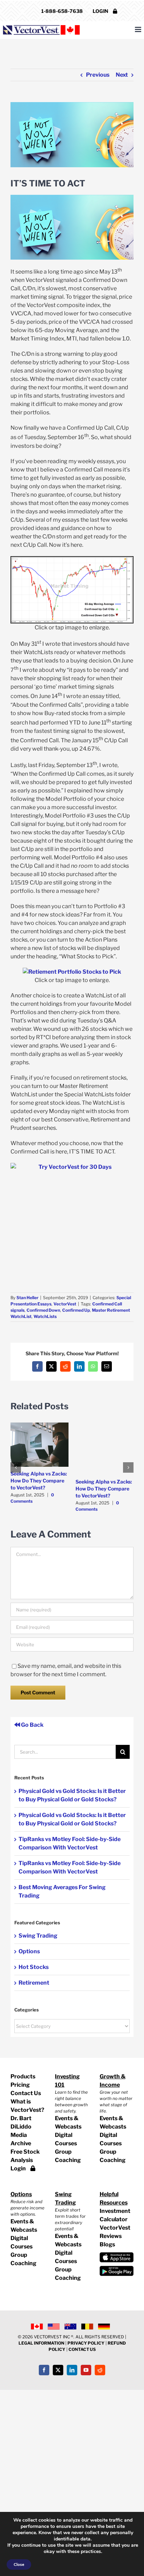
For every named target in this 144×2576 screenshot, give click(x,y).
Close (19, 2564)
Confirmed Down (43, 1310)
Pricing (20, 2085)
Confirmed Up (76, 1310)
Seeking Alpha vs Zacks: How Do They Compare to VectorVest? (39, 1481)
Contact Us (26, 2093)
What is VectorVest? (27, 2106)
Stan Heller (27, 1298)
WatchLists (45, 1316)
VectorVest (65, 1304)
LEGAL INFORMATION (41, 2343)
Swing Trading (38, 1936)
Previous (98, 75)
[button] (16, 1467)
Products (23, 2076)
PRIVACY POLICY (86, 2343)
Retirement (34, 1983)
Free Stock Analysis (25, 2156)
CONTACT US (82, 2349)
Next (122, 75)
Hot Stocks (34, 1967)
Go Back (32, 1725)
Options (29, 1951)
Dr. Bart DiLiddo (21, 2122)
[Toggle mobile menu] (139, 29)
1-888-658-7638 (62, 11)
